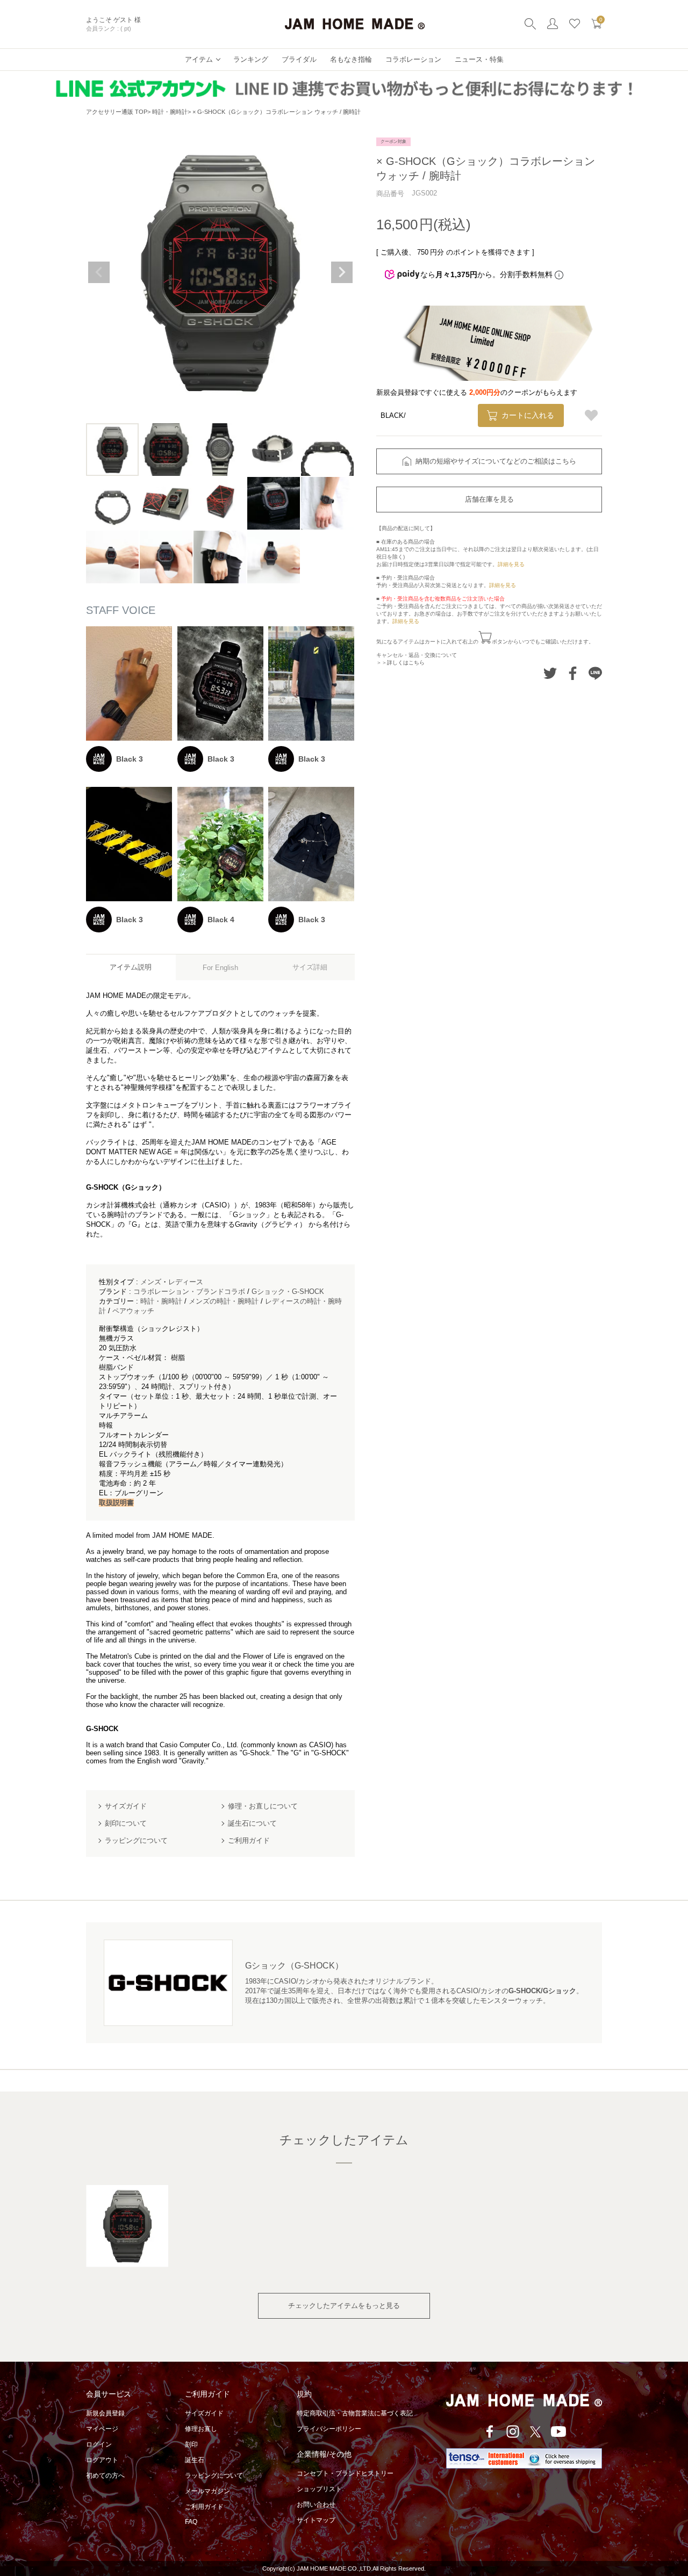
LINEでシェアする (595, 673)
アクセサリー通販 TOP (117, 112)
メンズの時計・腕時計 (224, 1301)
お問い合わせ (316, 2505)
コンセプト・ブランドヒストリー (345, 2473)
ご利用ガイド (204, 2507)
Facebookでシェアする (573, 673)
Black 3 (130, 759)
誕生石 (195, 2460)
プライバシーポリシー (329, 2429)
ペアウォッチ (133, 1311)
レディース (186, 1282)
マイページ (102, 2429)
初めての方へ (105, 2476)
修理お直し (201, 2429)
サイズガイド (204, 2413)
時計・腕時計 (170, 112)
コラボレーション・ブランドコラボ (189, 1291)
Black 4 (221, 920)
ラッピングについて (214, 2476)
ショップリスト (319, 2489)
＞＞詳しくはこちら (400, 663)
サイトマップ (316, 2520)
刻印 (191, 2444)
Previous (99, 272)
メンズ (151, 1282)
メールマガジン (207, 2491)
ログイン (99, 2444)
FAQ (191, 2522)
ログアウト (102, 2460)
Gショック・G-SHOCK (288, 1291)
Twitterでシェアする (550, 673)
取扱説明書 (116, 1503)
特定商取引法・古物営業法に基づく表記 (355, 2413)
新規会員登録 (105, 2413)
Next (342, 272)
